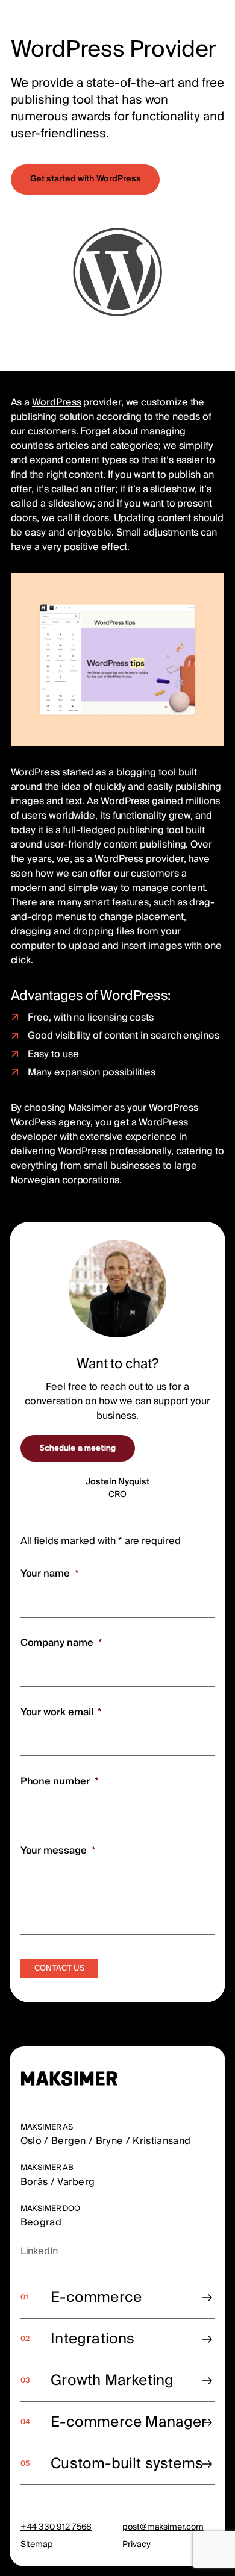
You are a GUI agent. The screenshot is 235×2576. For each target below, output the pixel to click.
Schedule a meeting (78, 1448)
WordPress (56, 402)
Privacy (136, 2545)
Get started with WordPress (86, 179)
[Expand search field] (183, 20)
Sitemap (37, 2545)
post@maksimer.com (163, 2527)
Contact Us (59, 1968)
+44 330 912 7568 (56, 2527)
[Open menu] (217, 19)
